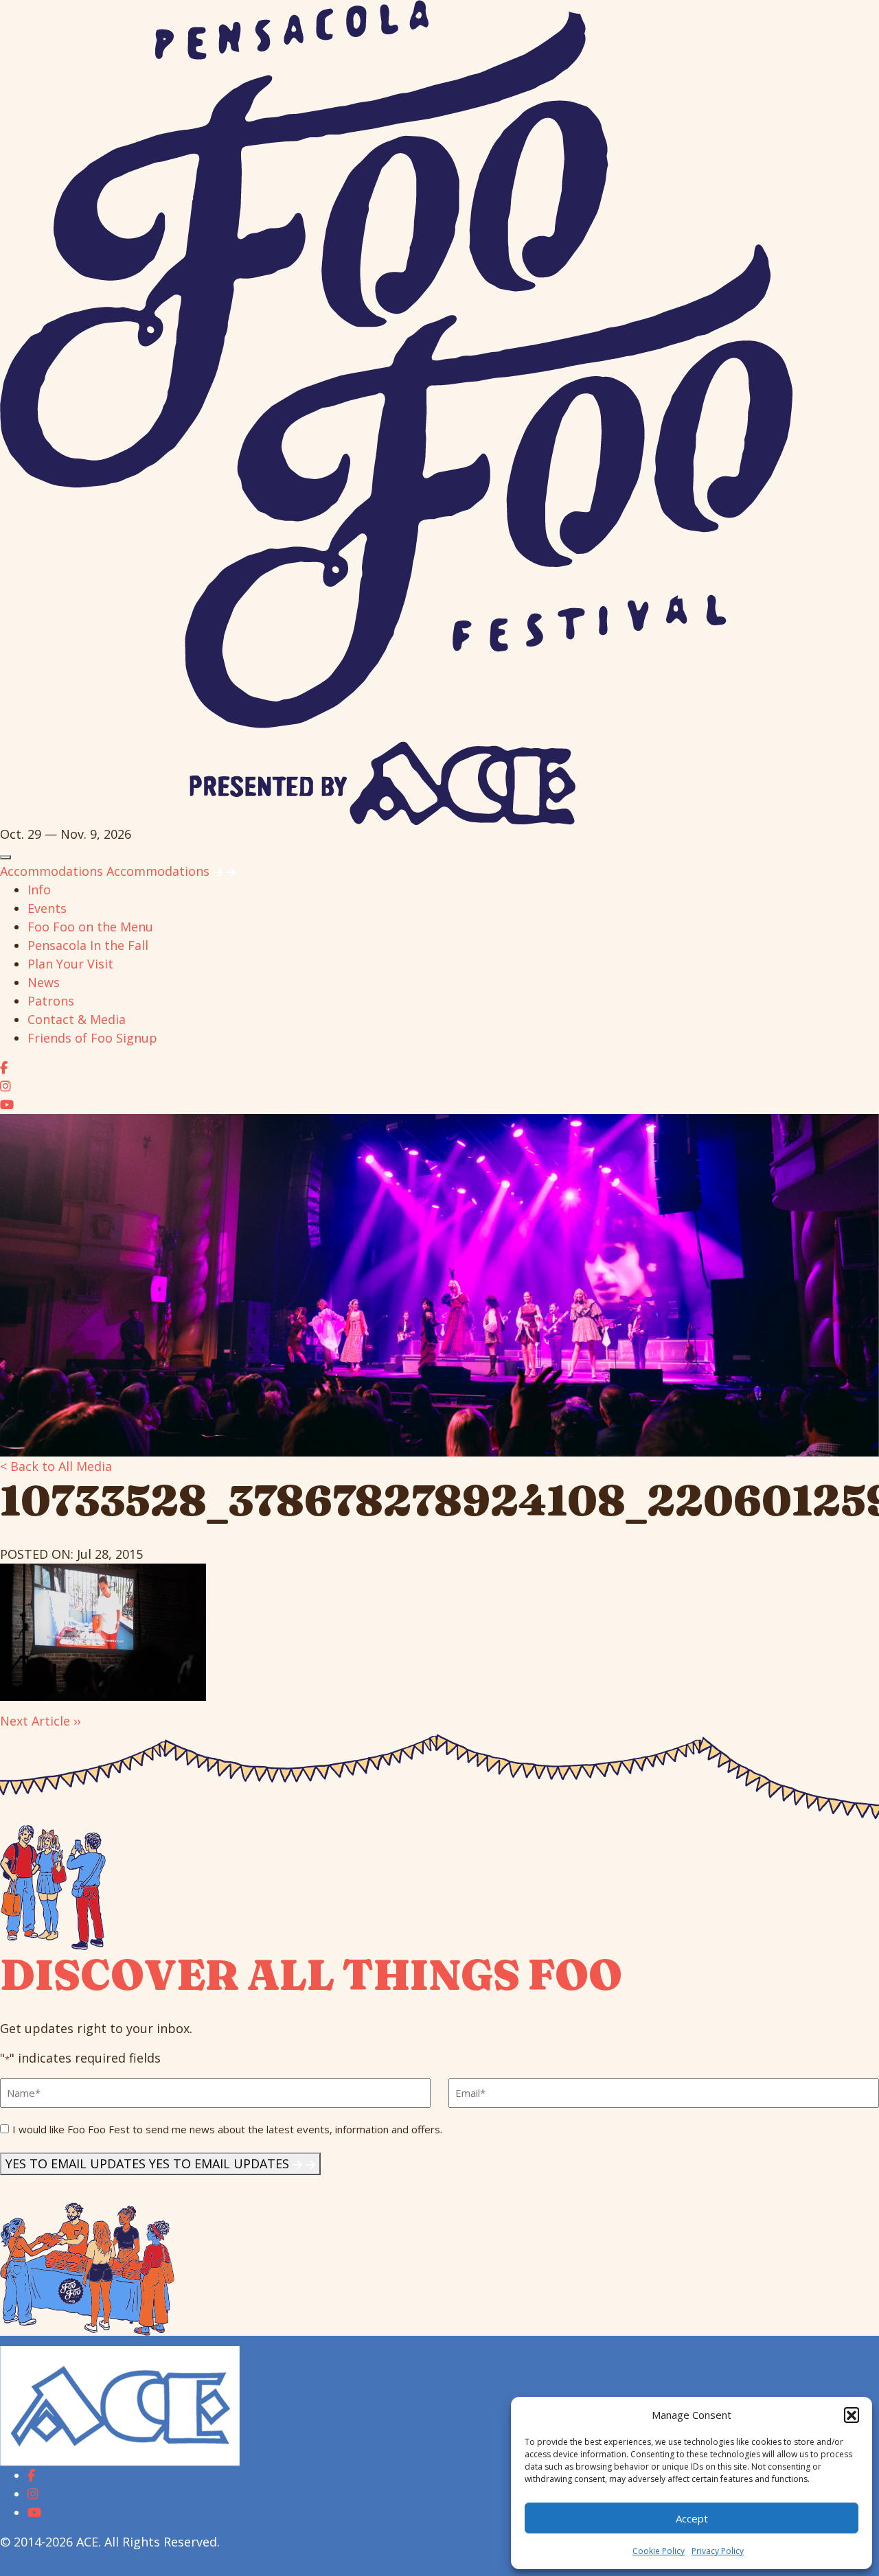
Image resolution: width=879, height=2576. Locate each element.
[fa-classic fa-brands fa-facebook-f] (4, 1067)
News (44, 982)
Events (47, 908)
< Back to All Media (56, 1466)
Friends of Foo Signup (92, 1038)
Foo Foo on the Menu (90, 927)
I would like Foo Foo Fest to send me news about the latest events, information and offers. (227, 2129)
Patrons (51, 1001)
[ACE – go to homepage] (120, 2404)
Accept (692, 2518)
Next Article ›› (40, 1721)
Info (39, 890)
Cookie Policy (659, 2551)
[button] (852, 2415)
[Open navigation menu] (5, 857)
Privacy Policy (718, 2551)
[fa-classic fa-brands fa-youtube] (7, 1104)
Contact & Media (77, 1019)
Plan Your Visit (70, 964)
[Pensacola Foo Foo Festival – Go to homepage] (396, 411)
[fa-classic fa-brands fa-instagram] (5, 1086)
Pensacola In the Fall (88, 945)
